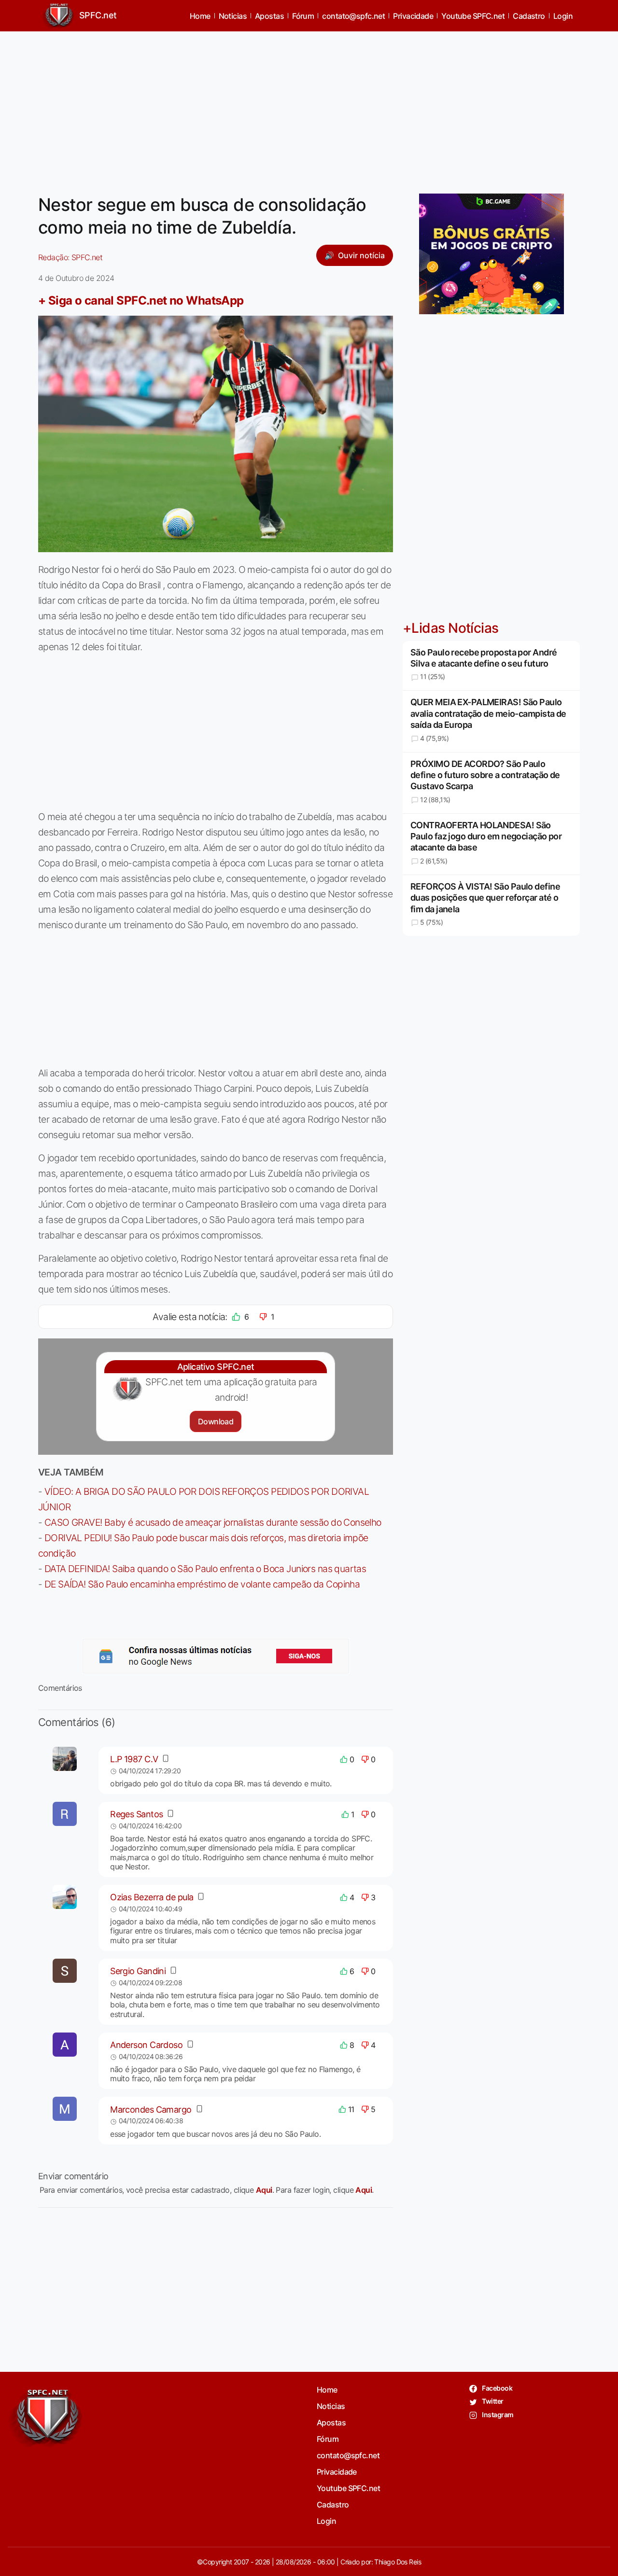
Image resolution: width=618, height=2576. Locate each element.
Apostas (269, 16)
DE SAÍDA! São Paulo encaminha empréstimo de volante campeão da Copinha (202, 1584)
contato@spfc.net (353, 16)
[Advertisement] (309, 107)
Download (216, 1421)
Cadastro (529, 16)
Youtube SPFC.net (473, 16)
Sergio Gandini (138, 1971)
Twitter (492, 2401)
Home (200, 16)
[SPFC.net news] (216, 1656)
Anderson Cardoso (146, 2045)
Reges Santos (136, 1814)
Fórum (303, 16)
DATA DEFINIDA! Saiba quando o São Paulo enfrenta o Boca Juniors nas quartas (205, 1569)
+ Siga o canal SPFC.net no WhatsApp (141, 300)
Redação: (70, 257)
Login (563, 16)
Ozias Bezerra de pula (152, 1897)
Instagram (497, 2415)
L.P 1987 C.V (134, 1759)
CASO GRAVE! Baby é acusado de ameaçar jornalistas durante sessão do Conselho (213, 1522)
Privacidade (413, 16)
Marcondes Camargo (151, 2110)
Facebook (497, 2388)
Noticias (233, 16)
